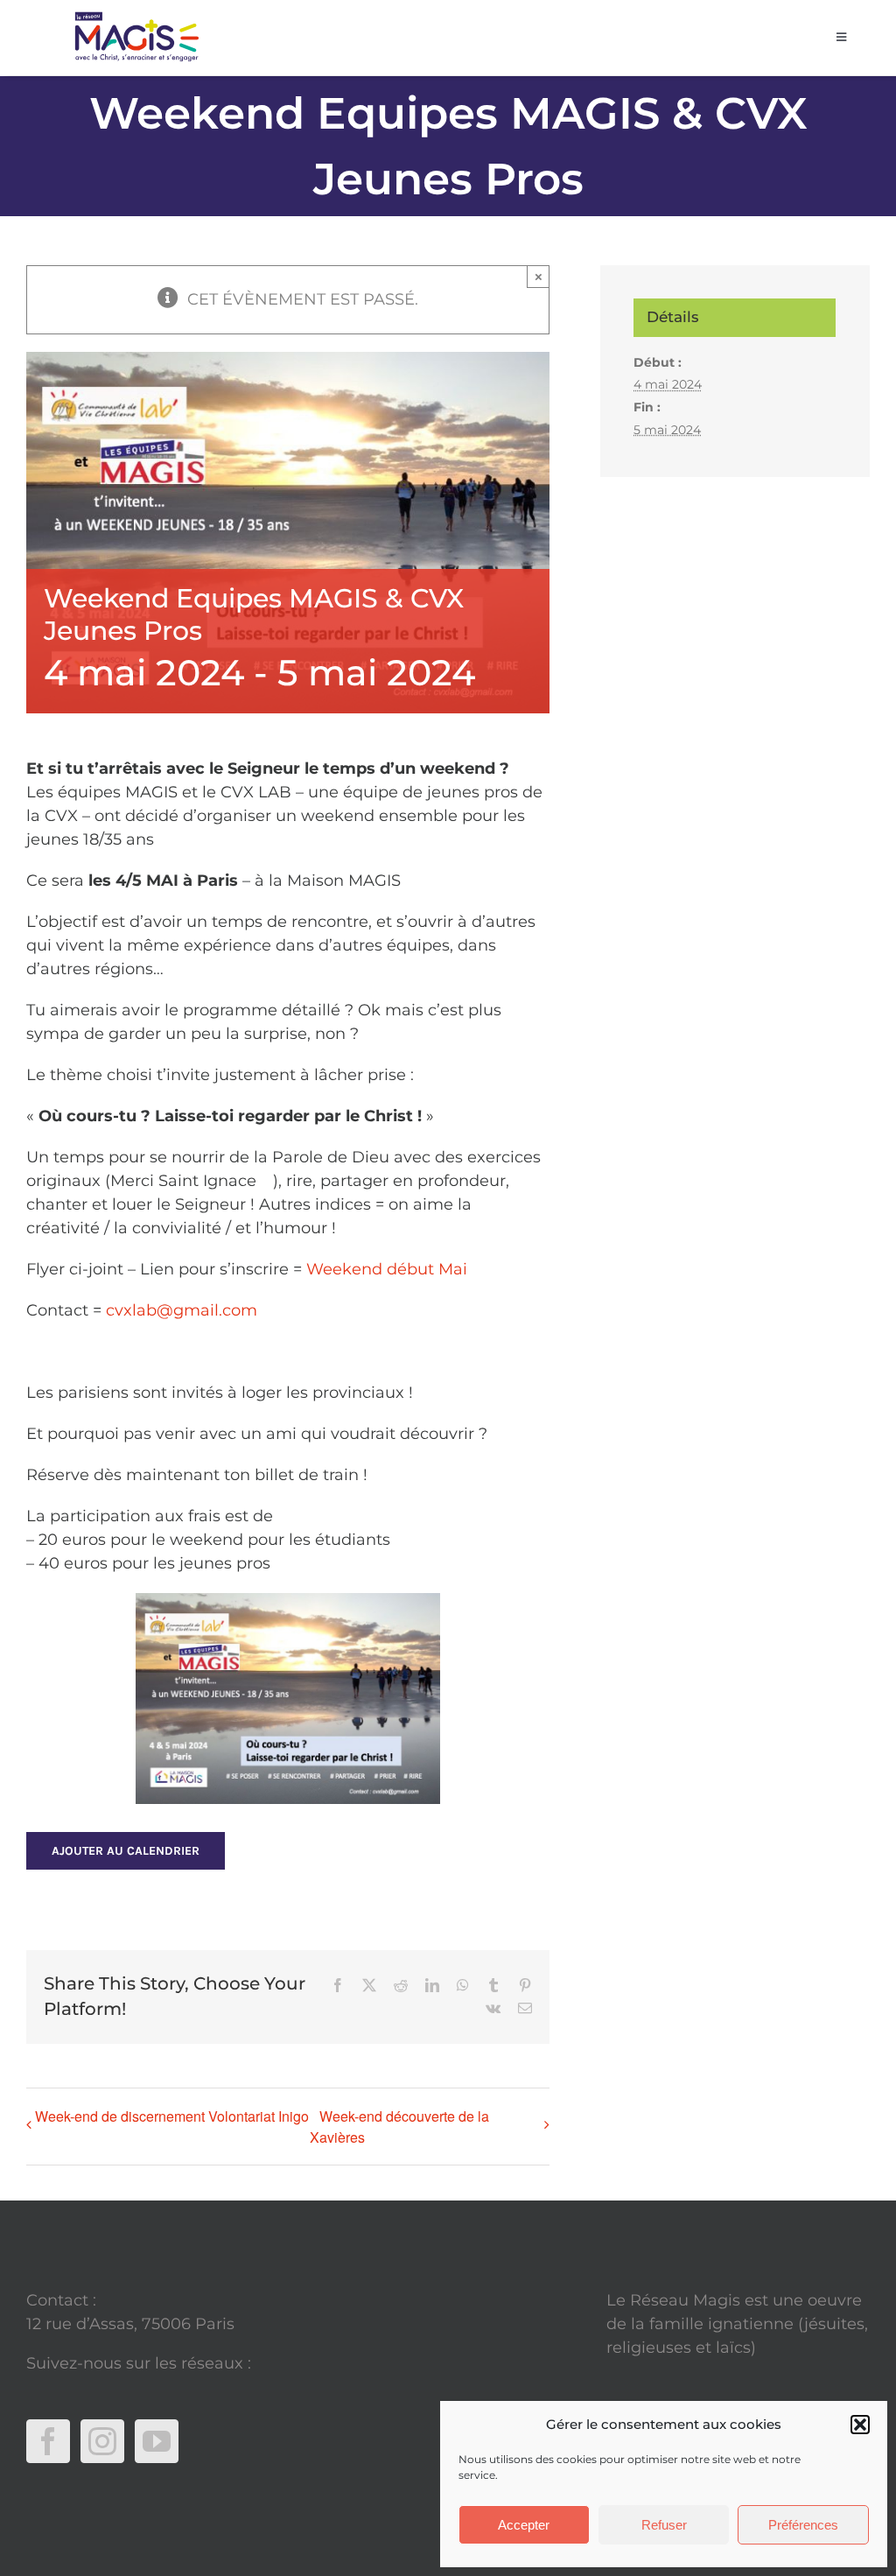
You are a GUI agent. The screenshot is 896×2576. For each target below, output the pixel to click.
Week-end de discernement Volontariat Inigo (172, 2116)
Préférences (803, 2525)
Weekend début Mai (387, 1269)
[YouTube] (157, 2441)
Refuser (664, 2525)
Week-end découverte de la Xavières (399, 2127)
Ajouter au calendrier (126, 1851)
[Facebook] (48, 2441)
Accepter (524, 2525)
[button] (860, 2425)
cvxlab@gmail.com (182, 1310)
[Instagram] (102, 2441)
